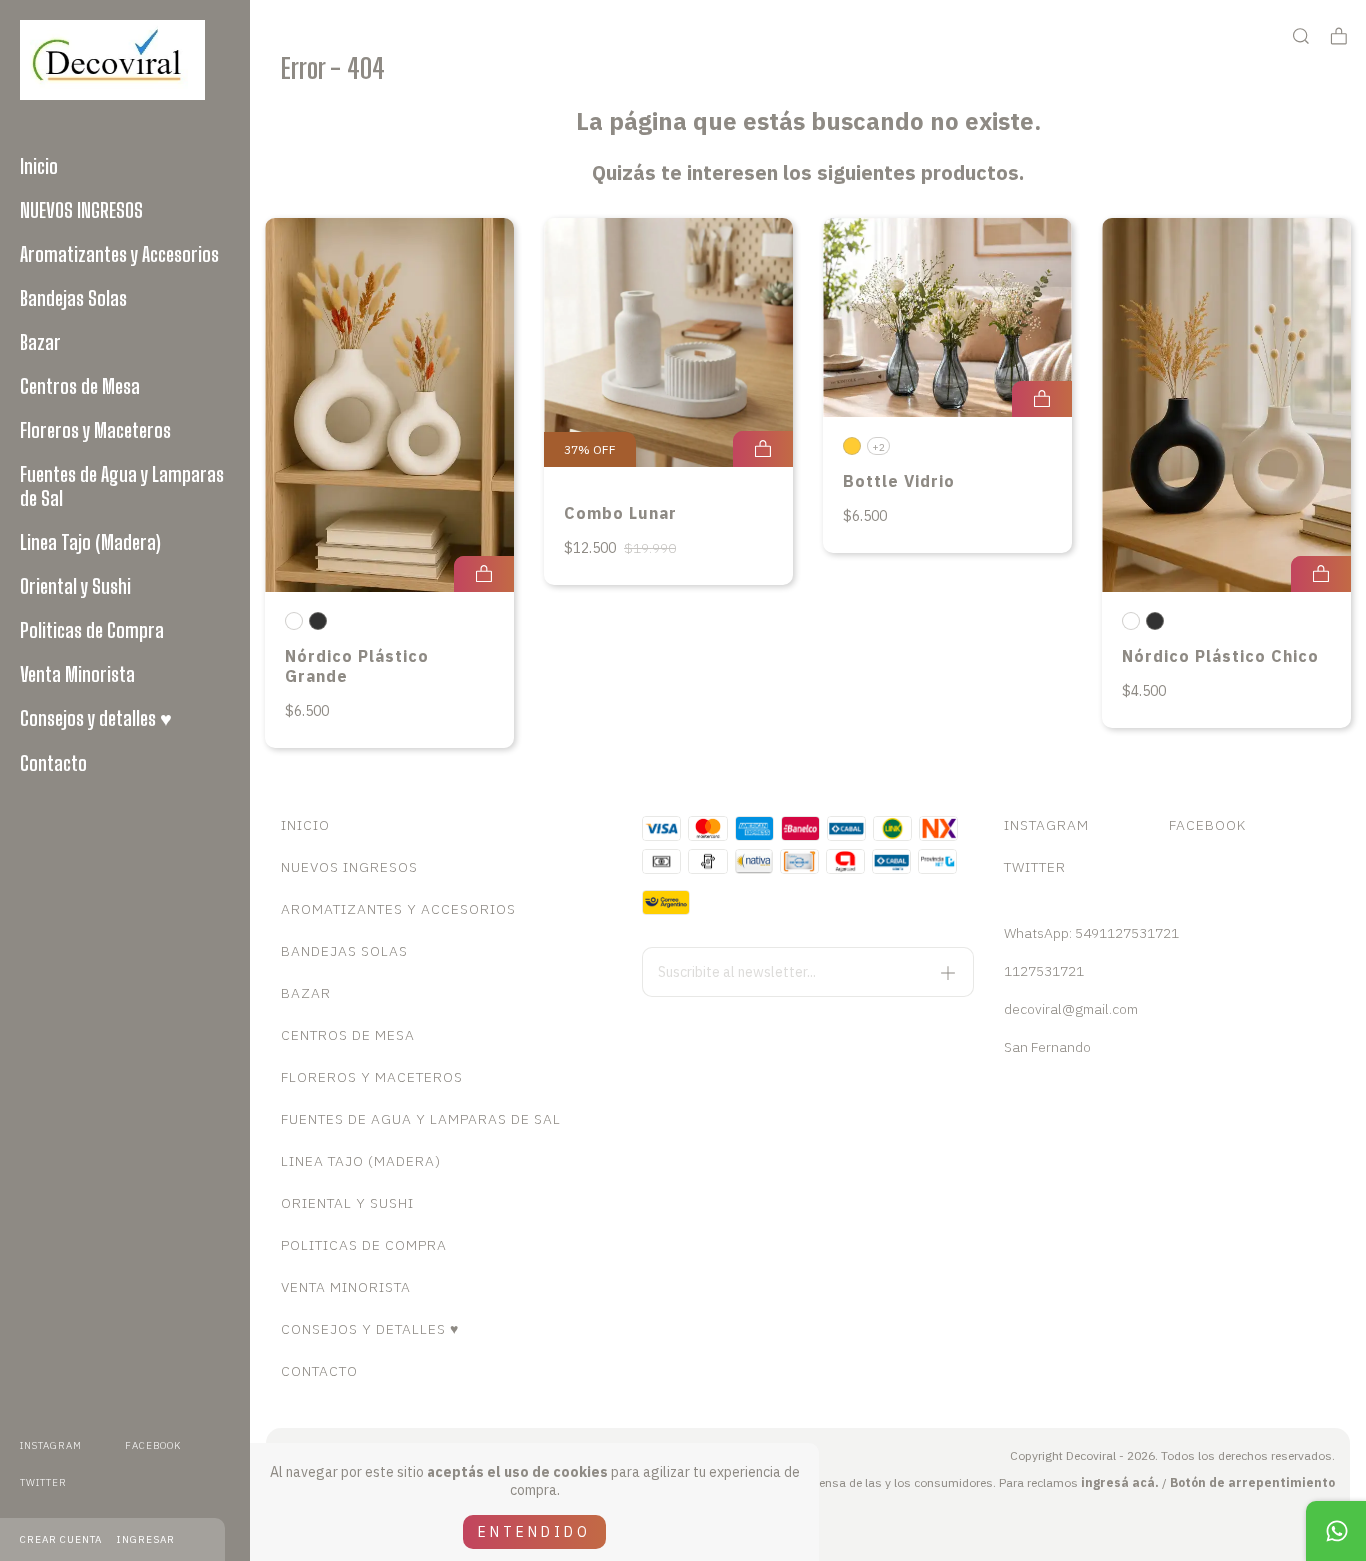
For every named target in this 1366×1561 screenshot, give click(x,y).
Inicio (39, 166)
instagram (51, 1445)
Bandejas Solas (73, 298)
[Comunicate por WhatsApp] (1336, 1531)
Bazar (40, 342)
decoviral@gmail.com (1071, 1009)
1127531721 (1044, 971)
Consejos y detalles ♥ (96, 718)
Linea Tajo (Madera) (90, 542)
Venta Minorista (77, 674)
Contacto (53, 763)
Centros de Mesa (80, 386)
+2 (878, 447)
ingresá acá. (1120, 1482)
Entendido (534, 1532)
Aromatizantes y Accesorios (119, 254)
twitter (43, 1482)
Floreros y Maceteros (95, 430)
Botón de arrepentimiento (1252, 1482)
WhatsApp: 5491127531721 (1091, 933)
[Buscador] (1301, 36)
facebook (153, 1445)
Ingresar (146, 1539)
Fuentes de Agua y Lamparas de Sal (122, 486)
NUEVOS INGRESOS (81, 210)
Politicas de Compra (92, 630)
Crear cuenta (61, 1539)
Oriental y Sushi (75, 586)
